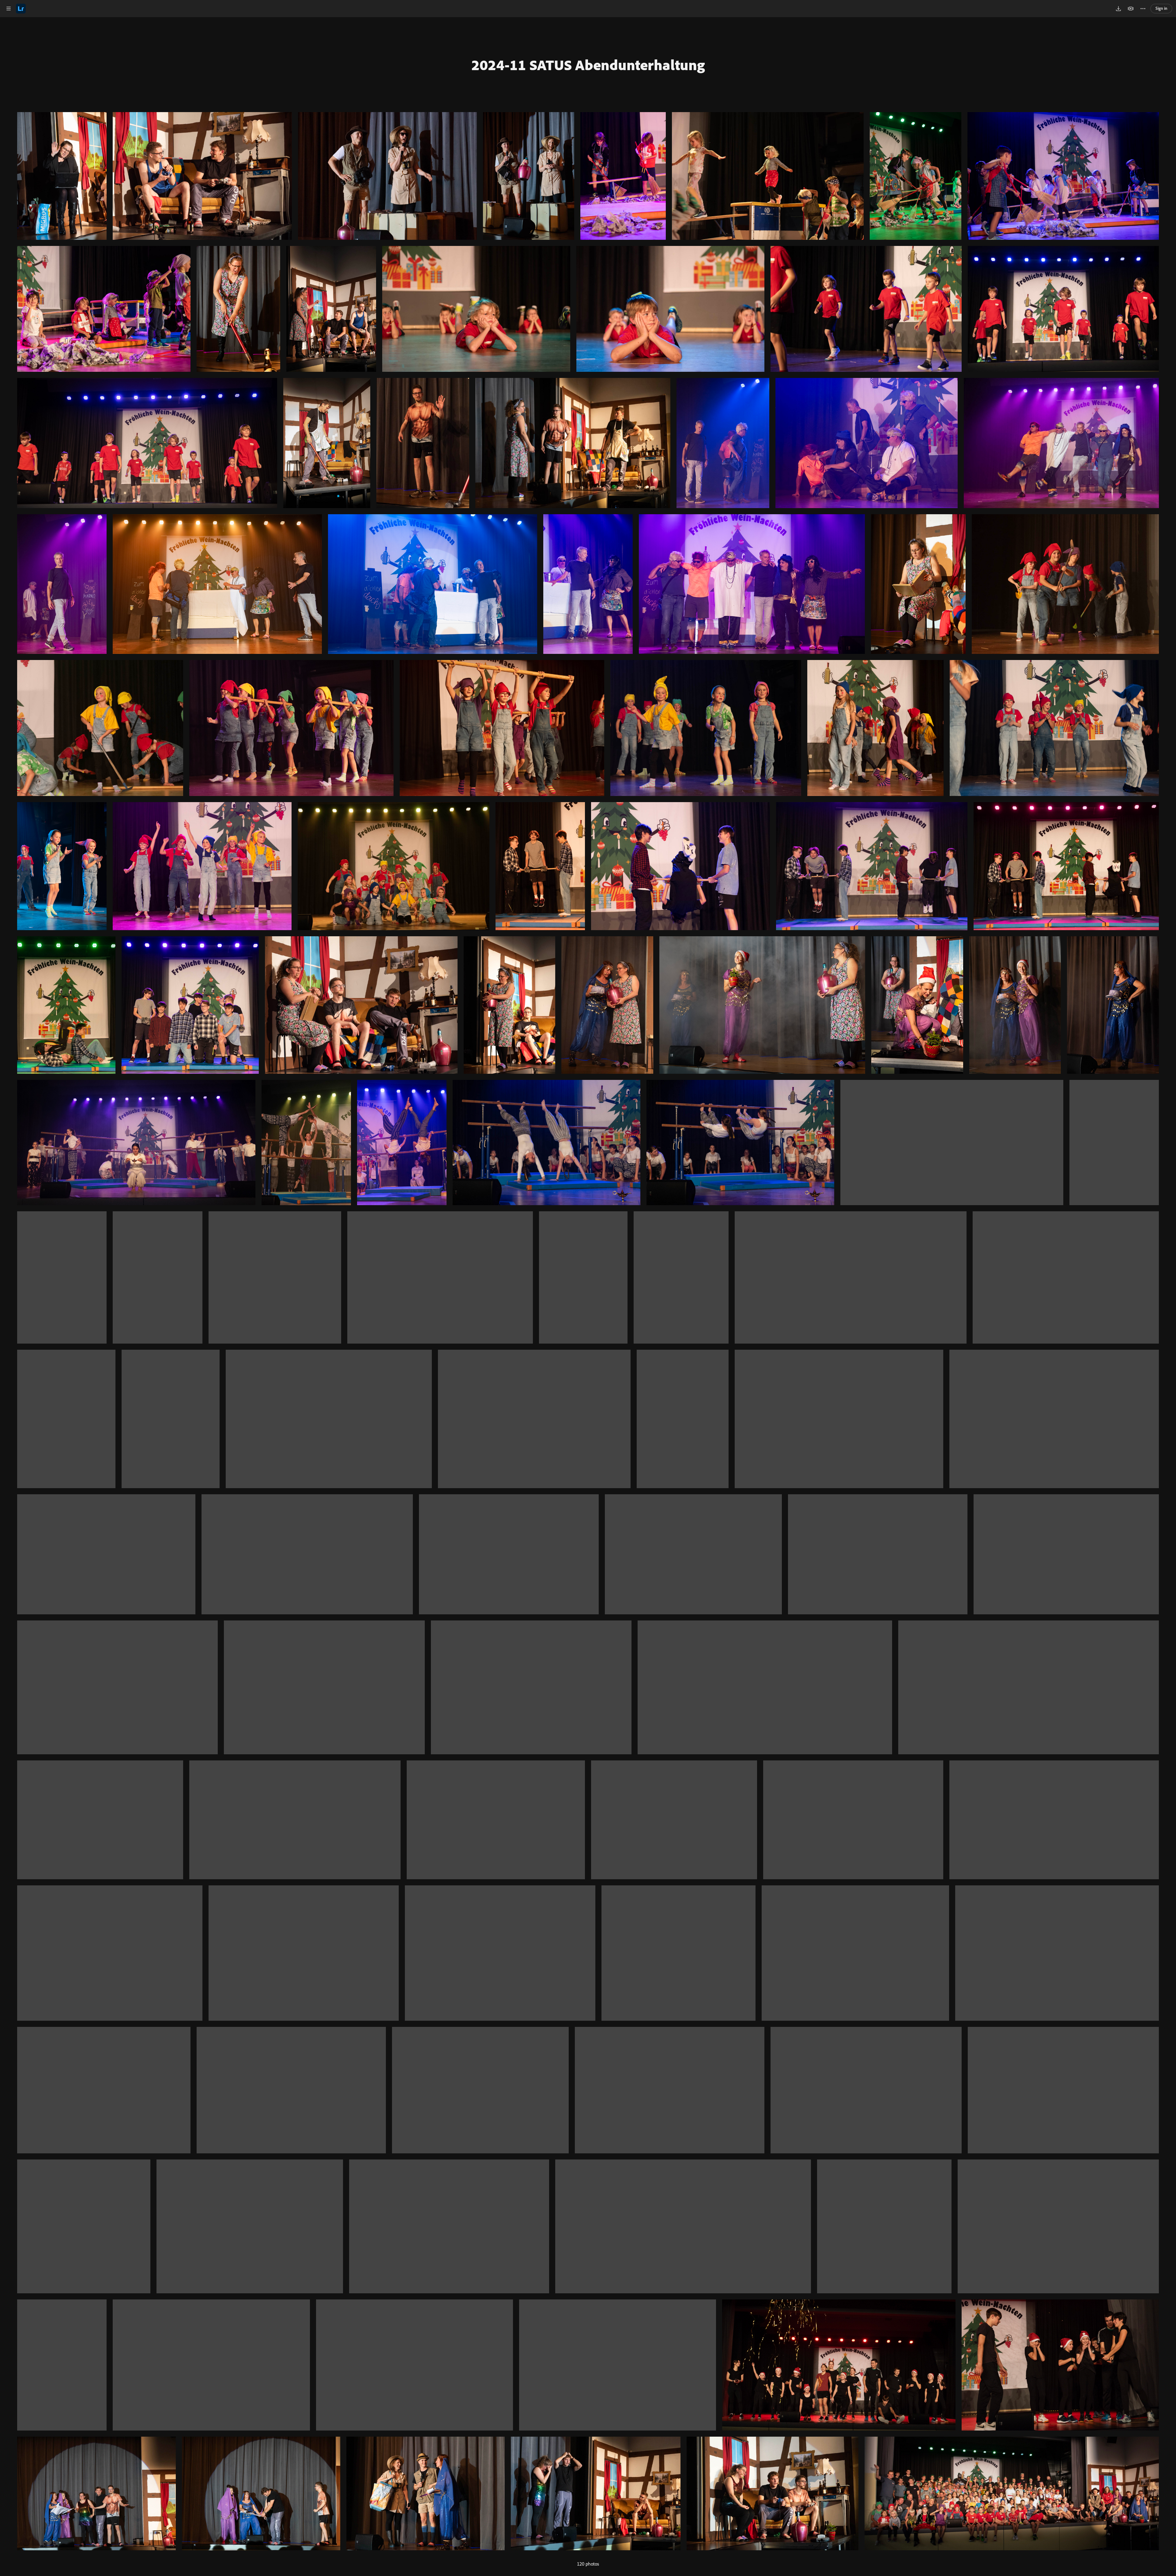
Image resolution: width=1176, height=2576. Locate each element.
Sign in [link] (1161, 8)
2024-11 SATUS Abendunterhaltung (588, 65)
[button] (9, 9)
